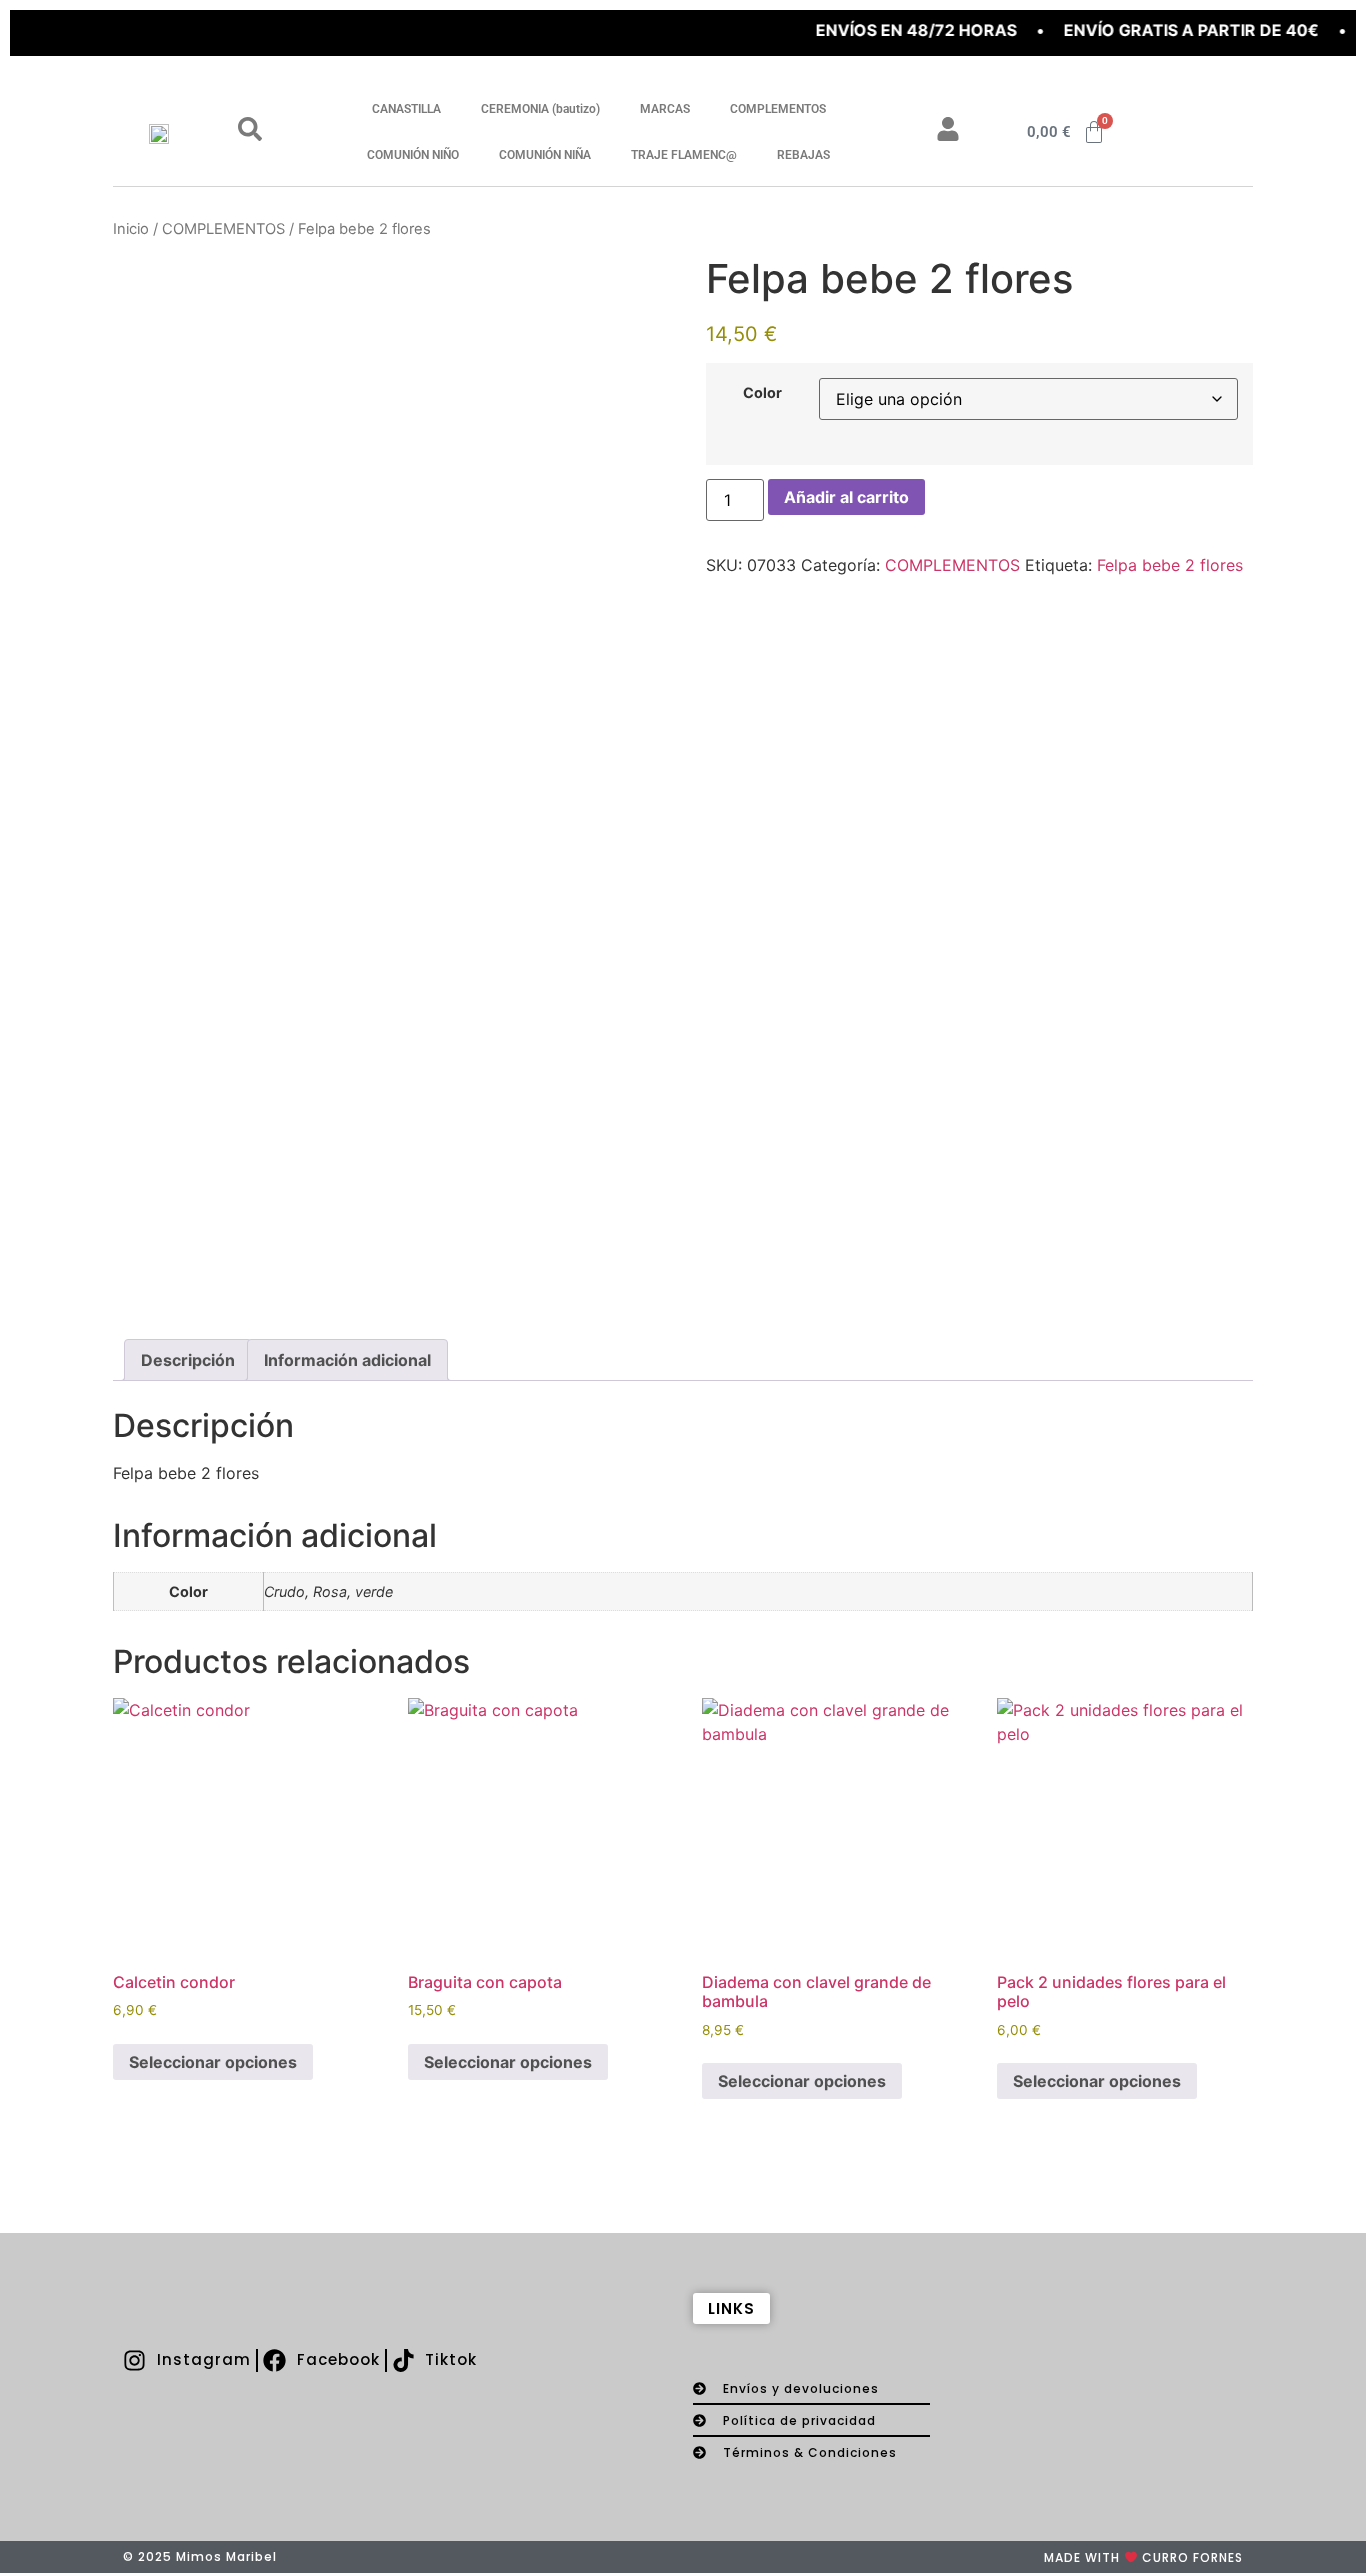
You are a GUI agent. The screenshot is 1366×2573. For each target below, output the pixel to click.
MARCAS (665, 109)
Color (762, 393)
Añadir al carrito (846, 497)
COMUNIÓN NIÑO (413, 155)
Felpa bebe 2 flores (1170, 565)
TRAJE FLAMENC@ (684, 155)
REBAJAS (803, 155)
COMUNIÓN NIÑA (545, 155)
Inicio (131, 229)
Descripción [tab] (188, 1360)
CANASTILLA (406, 109)
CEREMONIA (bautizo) (540, 109)
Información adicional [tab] (347, 1360)
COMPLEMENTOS (778, 109)
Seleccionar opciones (213, 2062)
